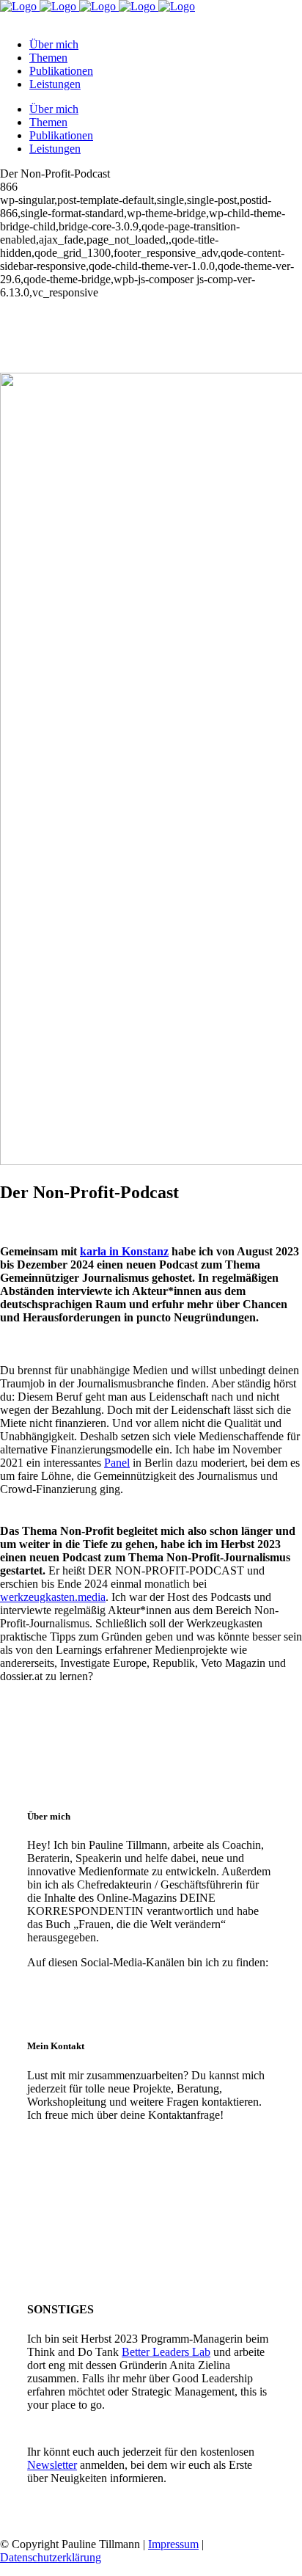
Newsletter (52, 2465)
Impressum (173, 2544)
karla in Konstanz (124, 1251)
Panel (117, 1463)
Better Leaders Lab (166, 2352)
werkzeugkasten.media (53, 1597)
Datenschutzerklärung (51, 2557)
